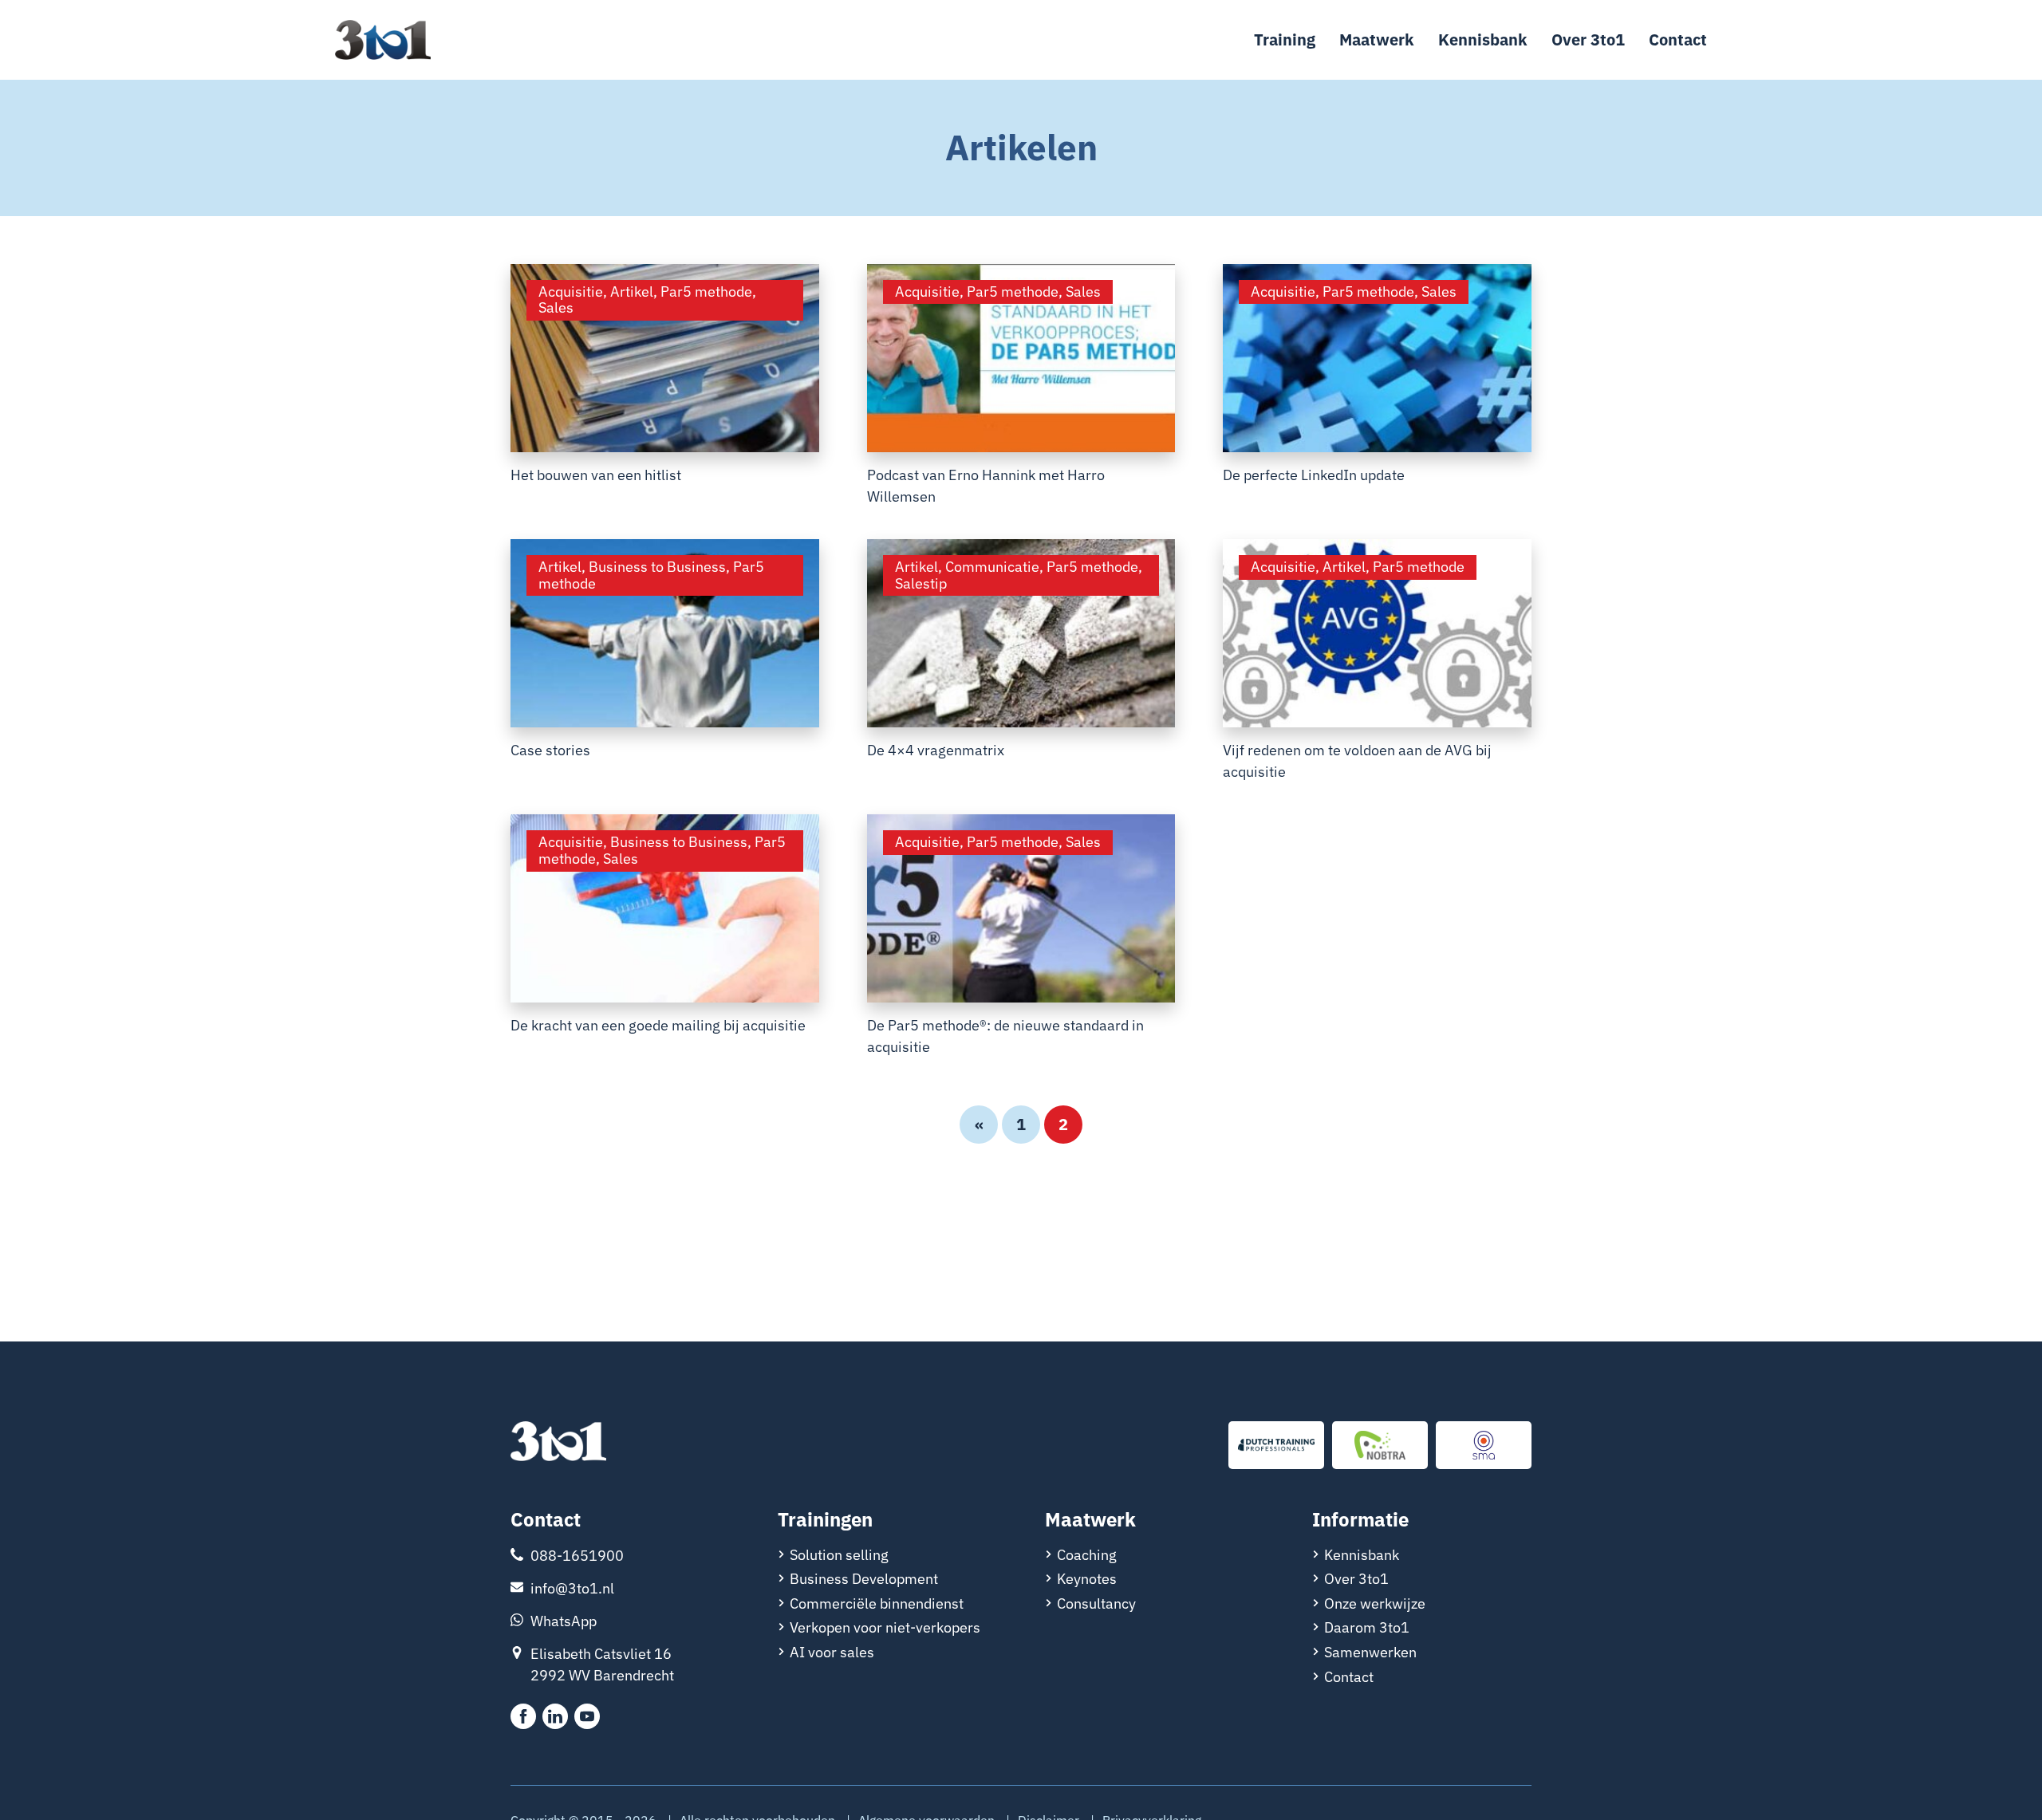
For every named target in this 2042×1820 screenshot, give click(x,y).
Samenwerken (1370, 1652)
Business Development (864, 1579)
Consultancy (1096, 1603)
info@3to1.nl (572, 1588)
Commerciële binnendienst (877, 1603)
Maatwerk (1377, 39)
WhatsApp (564, 1621)
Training (1285, 39)
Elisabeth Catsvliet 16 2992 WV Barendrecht (602, 1664)
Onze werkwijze (1375, 1603)
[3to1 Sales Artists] (558, 1443)
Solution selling (839, 1555)
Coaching (1087, 1555)
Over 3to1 (1588, 39)
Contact (1678, 39)
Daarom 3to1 (1367, 1627)
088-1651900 (577, 1556)
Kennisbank (1483, 39)
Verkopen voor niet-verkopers (885, 1627)
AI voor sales (832, 1652)
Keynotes (1087, 1579)
